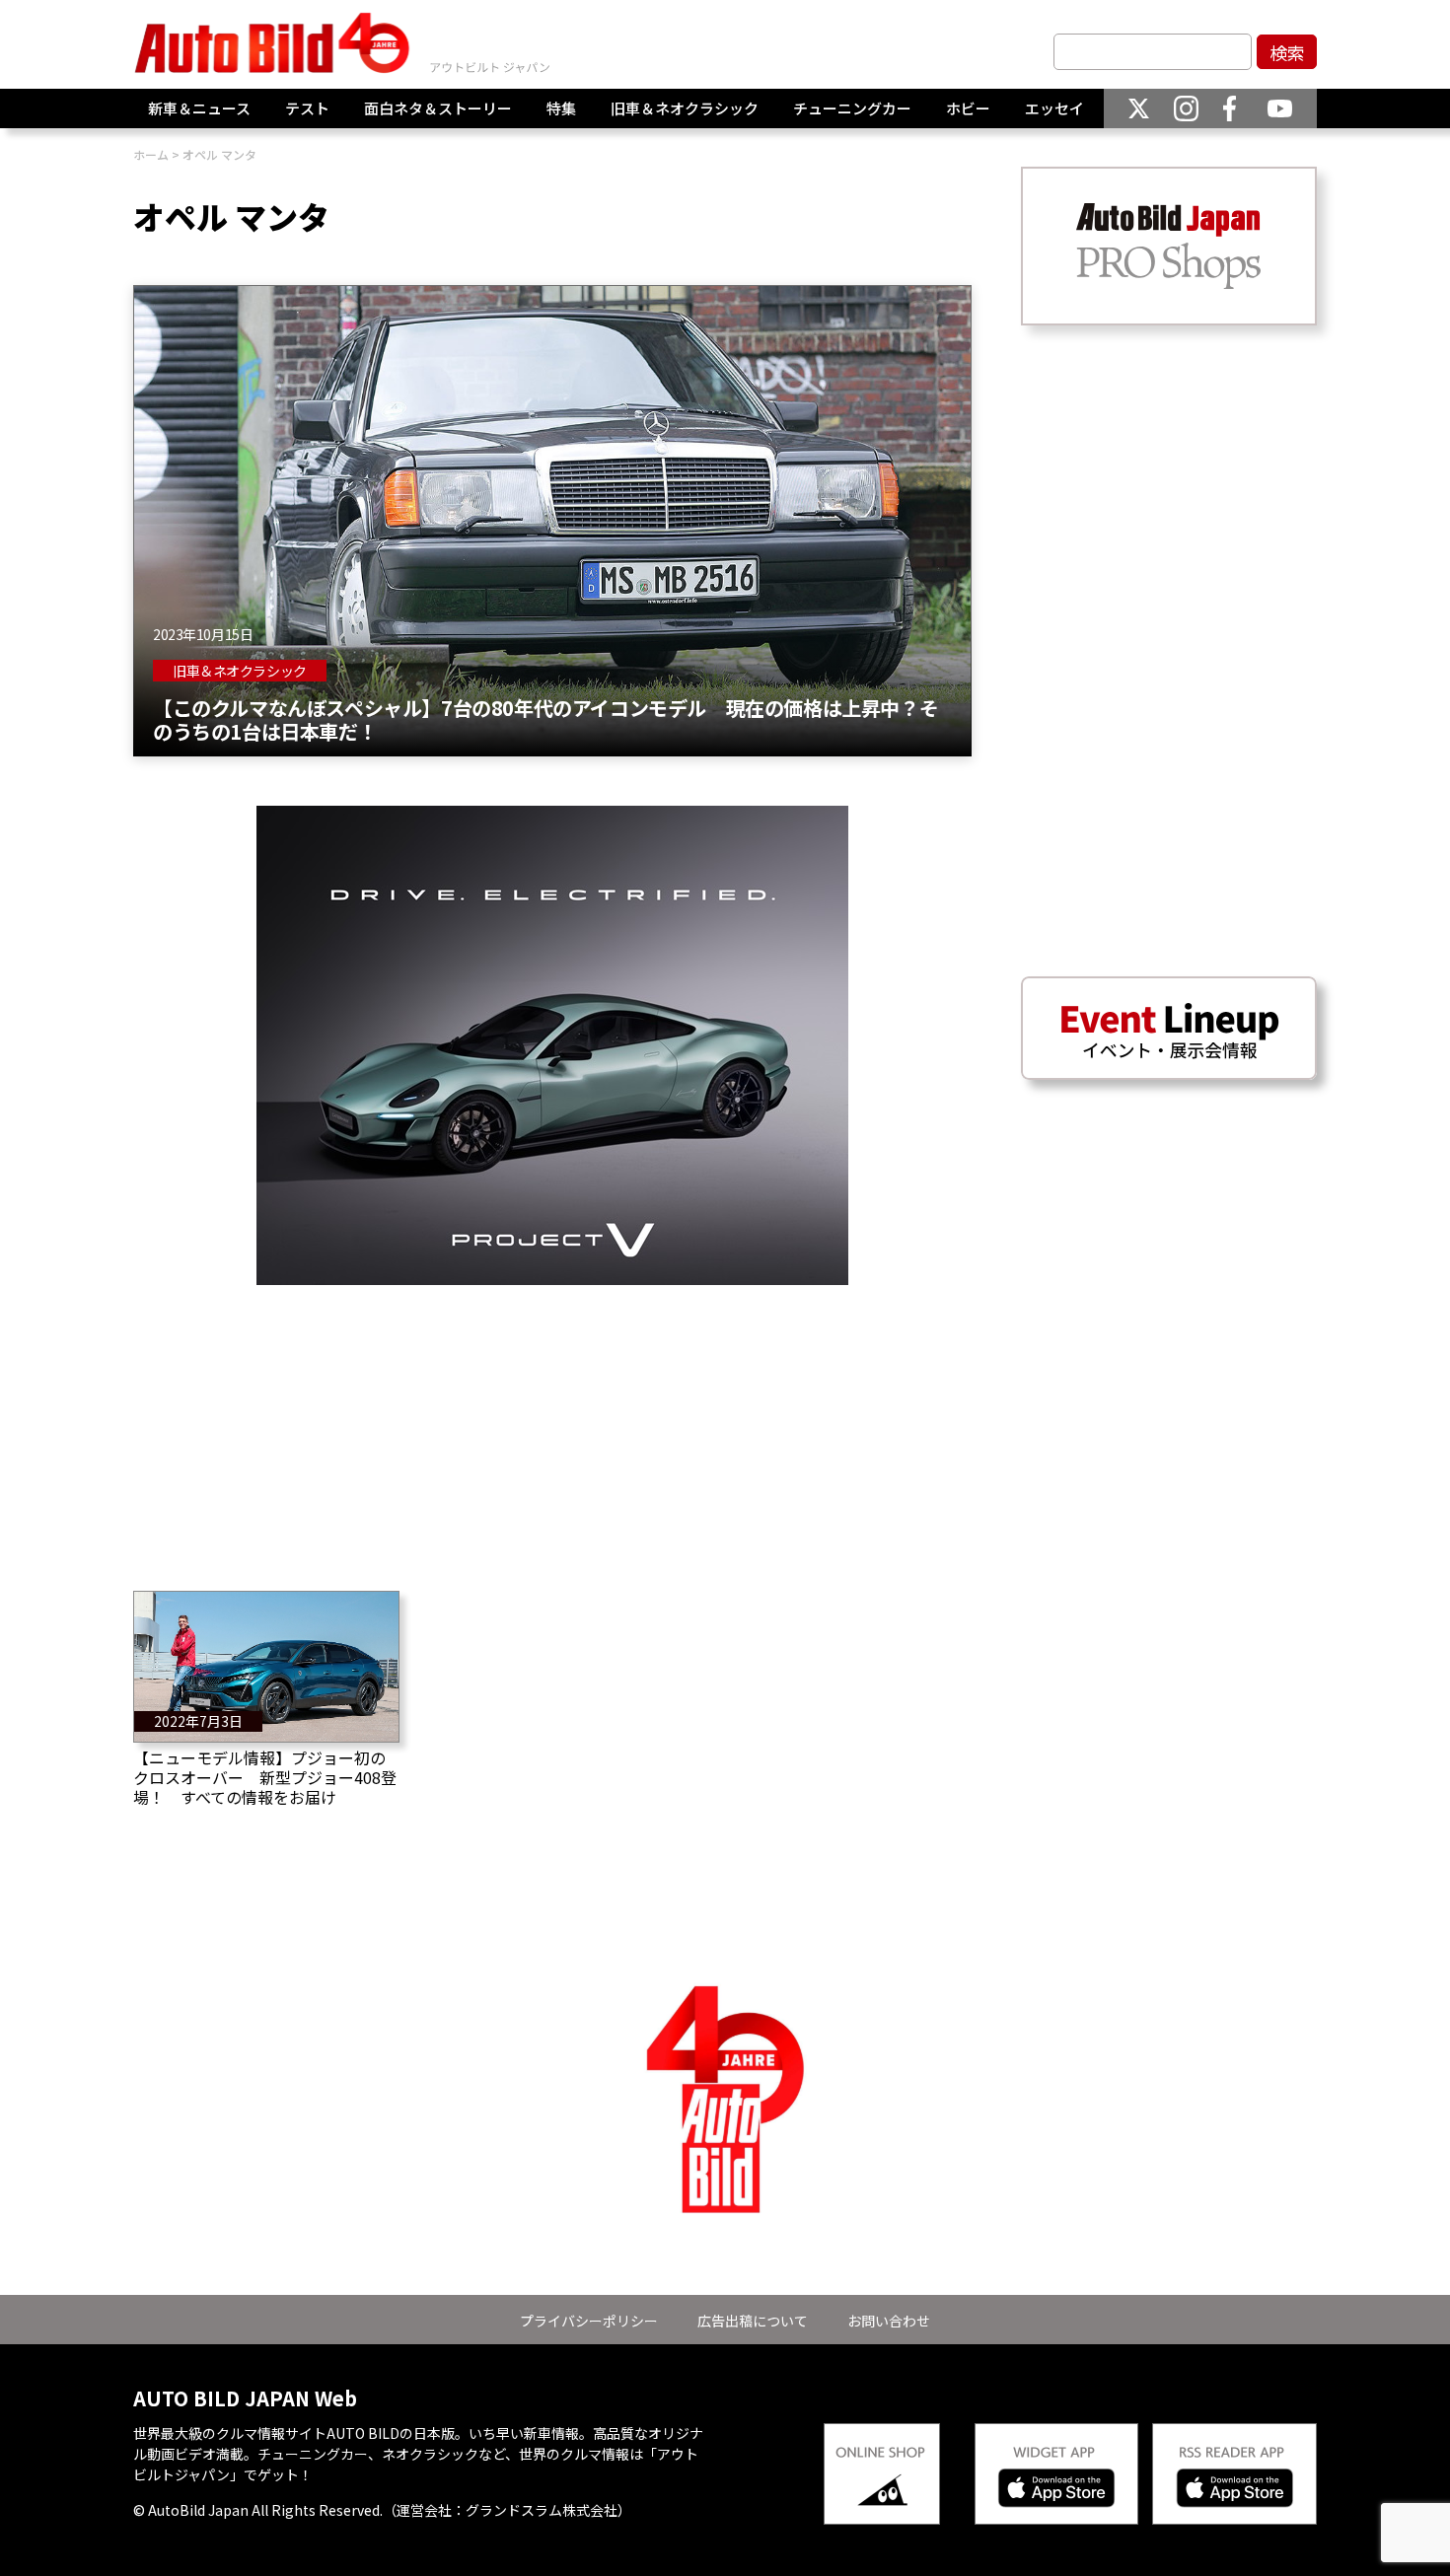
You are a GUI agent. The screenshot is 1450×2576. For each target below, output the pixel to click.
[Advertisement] (552, 1423)
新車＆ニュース (199, 108)
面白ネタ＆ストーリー (438, 108)
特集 (561, 108)
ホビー (968, 108)
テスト (307, 108)
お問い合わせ (889, 2321)
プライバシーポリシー (589, 2321)
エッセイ (1054, 108)
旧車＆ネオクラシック (685, 108)
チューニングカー (852, 108)
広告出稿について (753, 2321)
